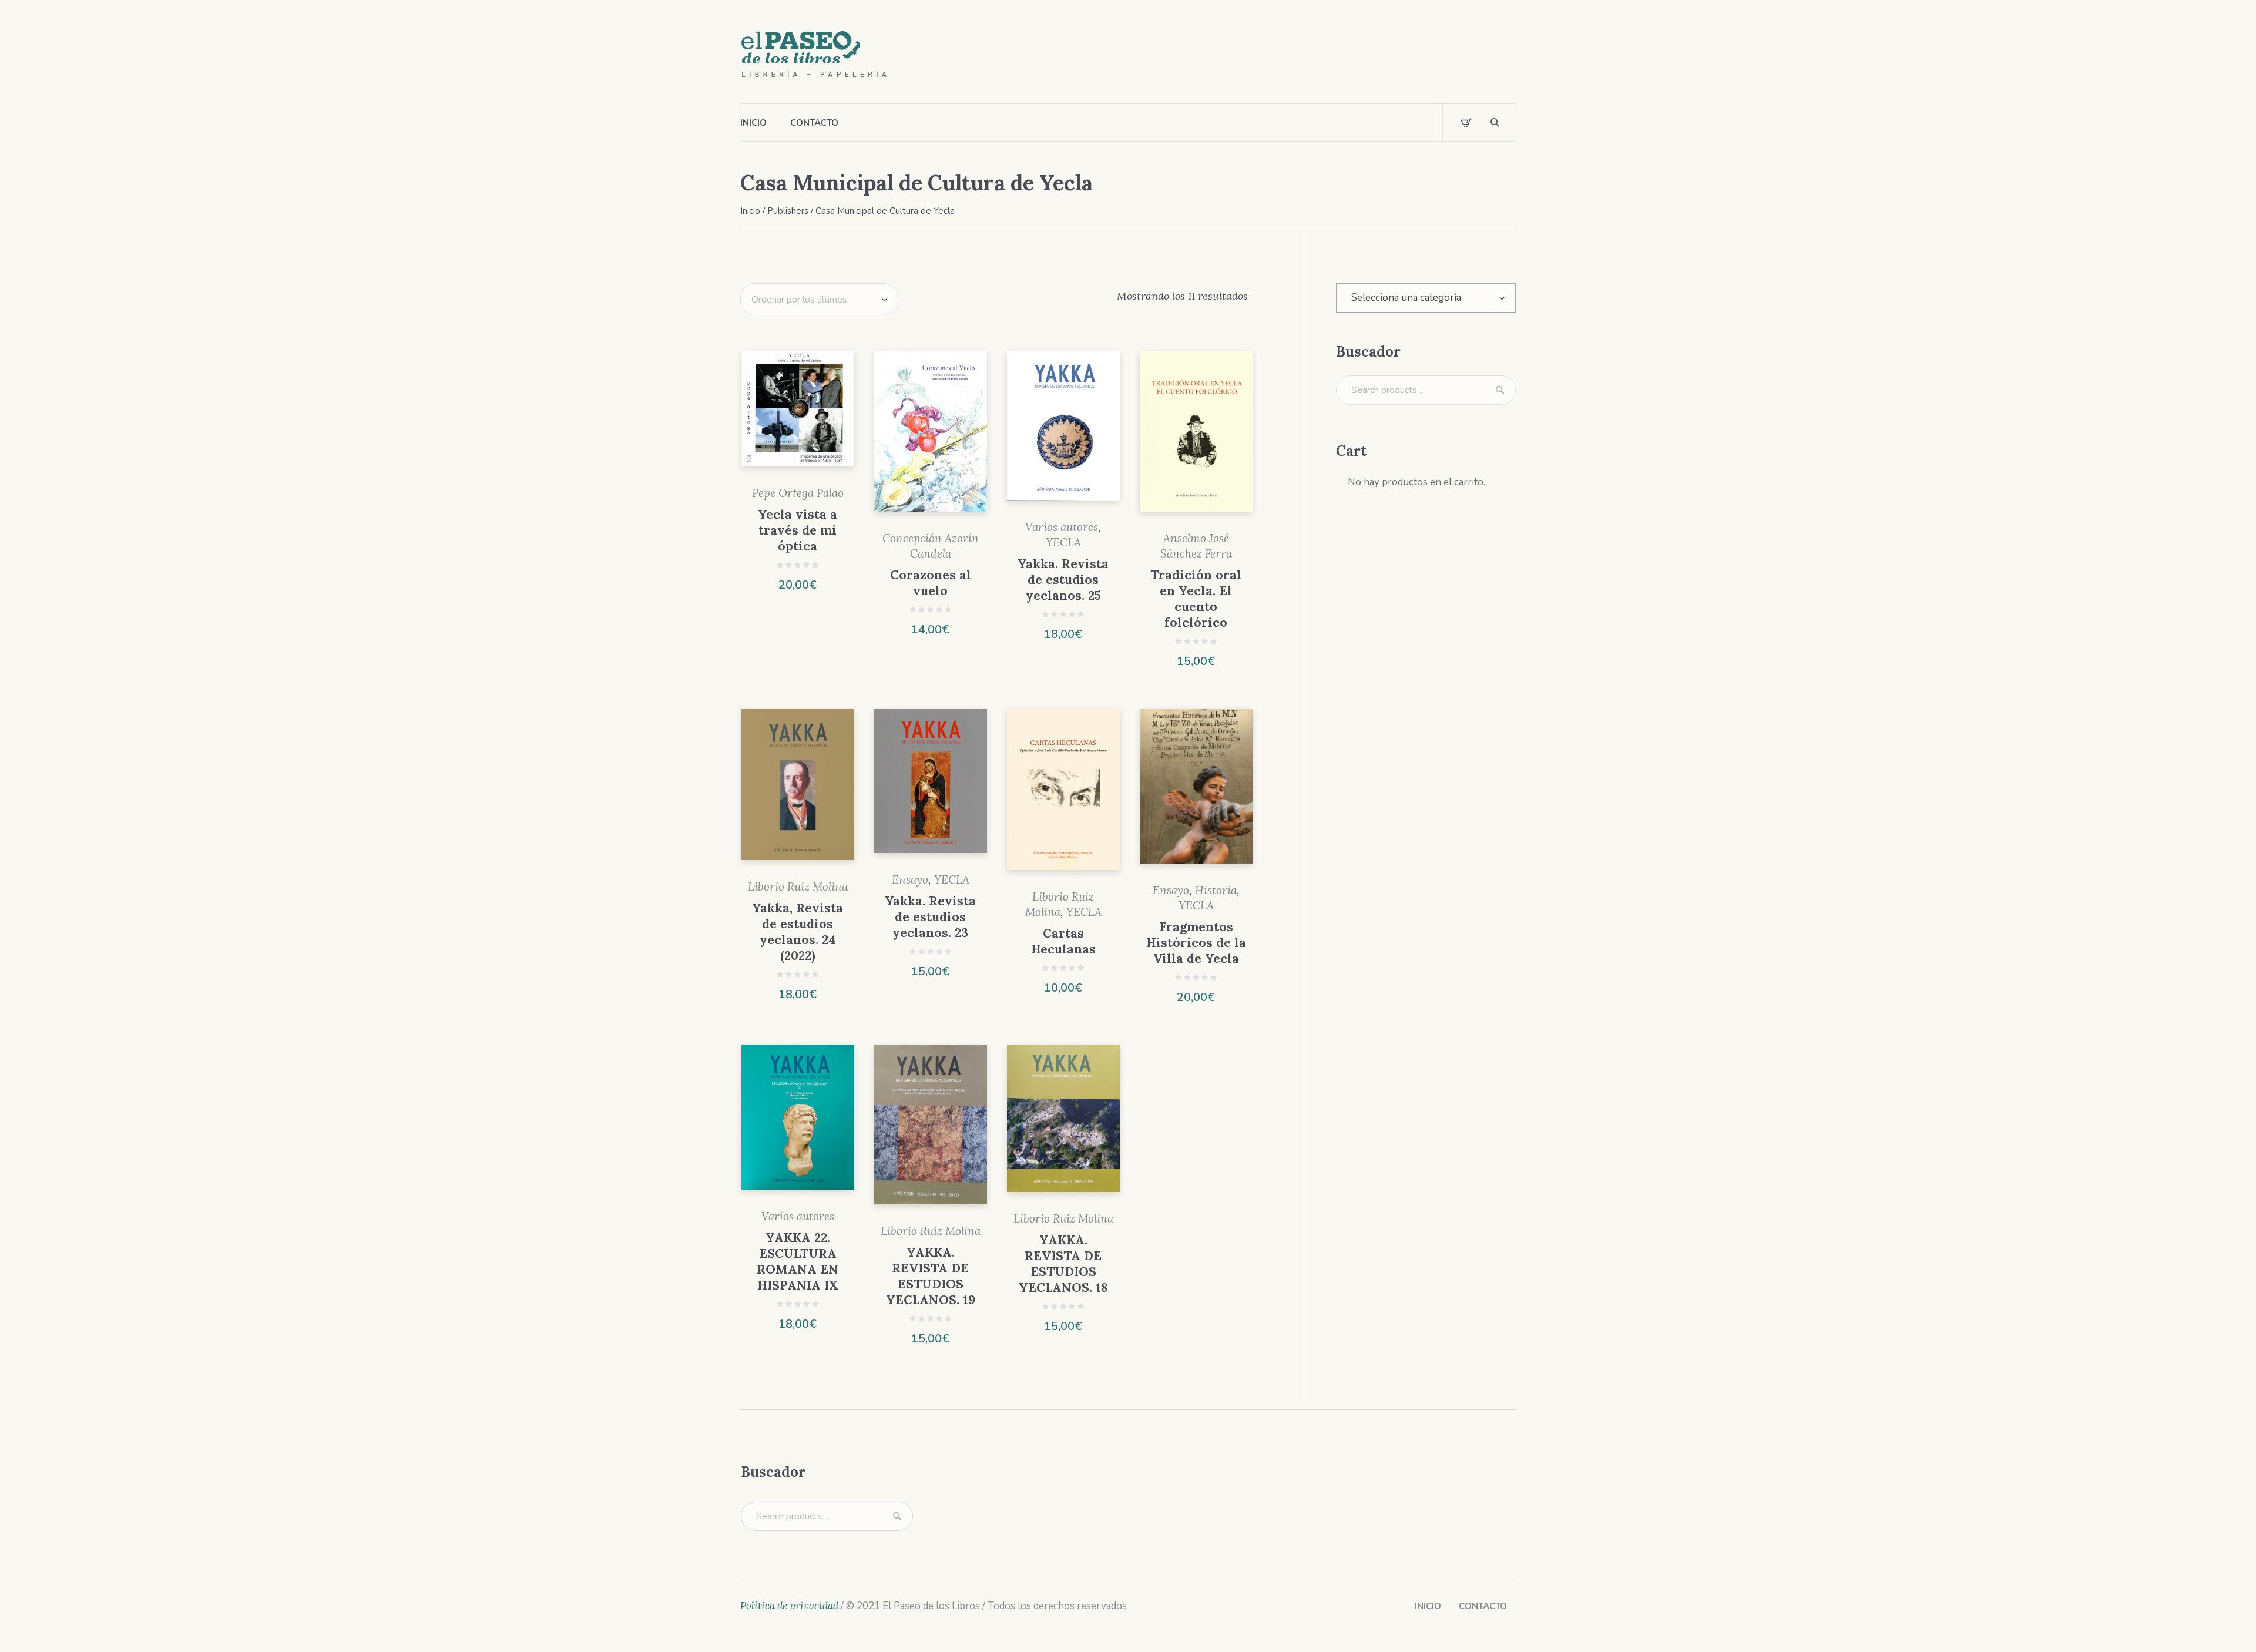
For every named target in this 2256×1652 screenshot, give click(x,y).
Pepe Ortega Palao (798, 493)
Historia (1216, 890)
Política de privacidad (789, 1606)
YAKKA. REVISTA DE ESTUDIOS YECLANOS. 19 (931, 1276)
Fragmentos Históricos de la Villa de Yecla (1196, 943)
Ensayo (910, 879)
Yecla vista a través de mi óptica (798, 530)
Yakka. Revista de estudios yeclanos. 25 (1063, 580)
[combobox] (1426, 298)
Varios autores (1062, 527)
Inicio (750, 211)
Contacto (1483, 1606)
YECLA (1063, 542)
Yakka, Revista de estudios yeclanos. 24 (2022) (798, 932)
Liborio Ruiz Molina (798, 887)
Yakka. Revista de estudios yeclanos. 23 (930, 917)
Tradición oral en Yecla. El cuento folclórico (1196, 599)
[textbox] (1426, 298)
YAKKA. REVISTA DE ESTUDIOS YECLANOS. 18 (1063, 1264)
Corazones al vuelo (931, 583)
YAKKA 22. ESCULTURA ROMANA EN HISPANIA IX (798, 1261)
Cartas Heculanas (1063, 941)
